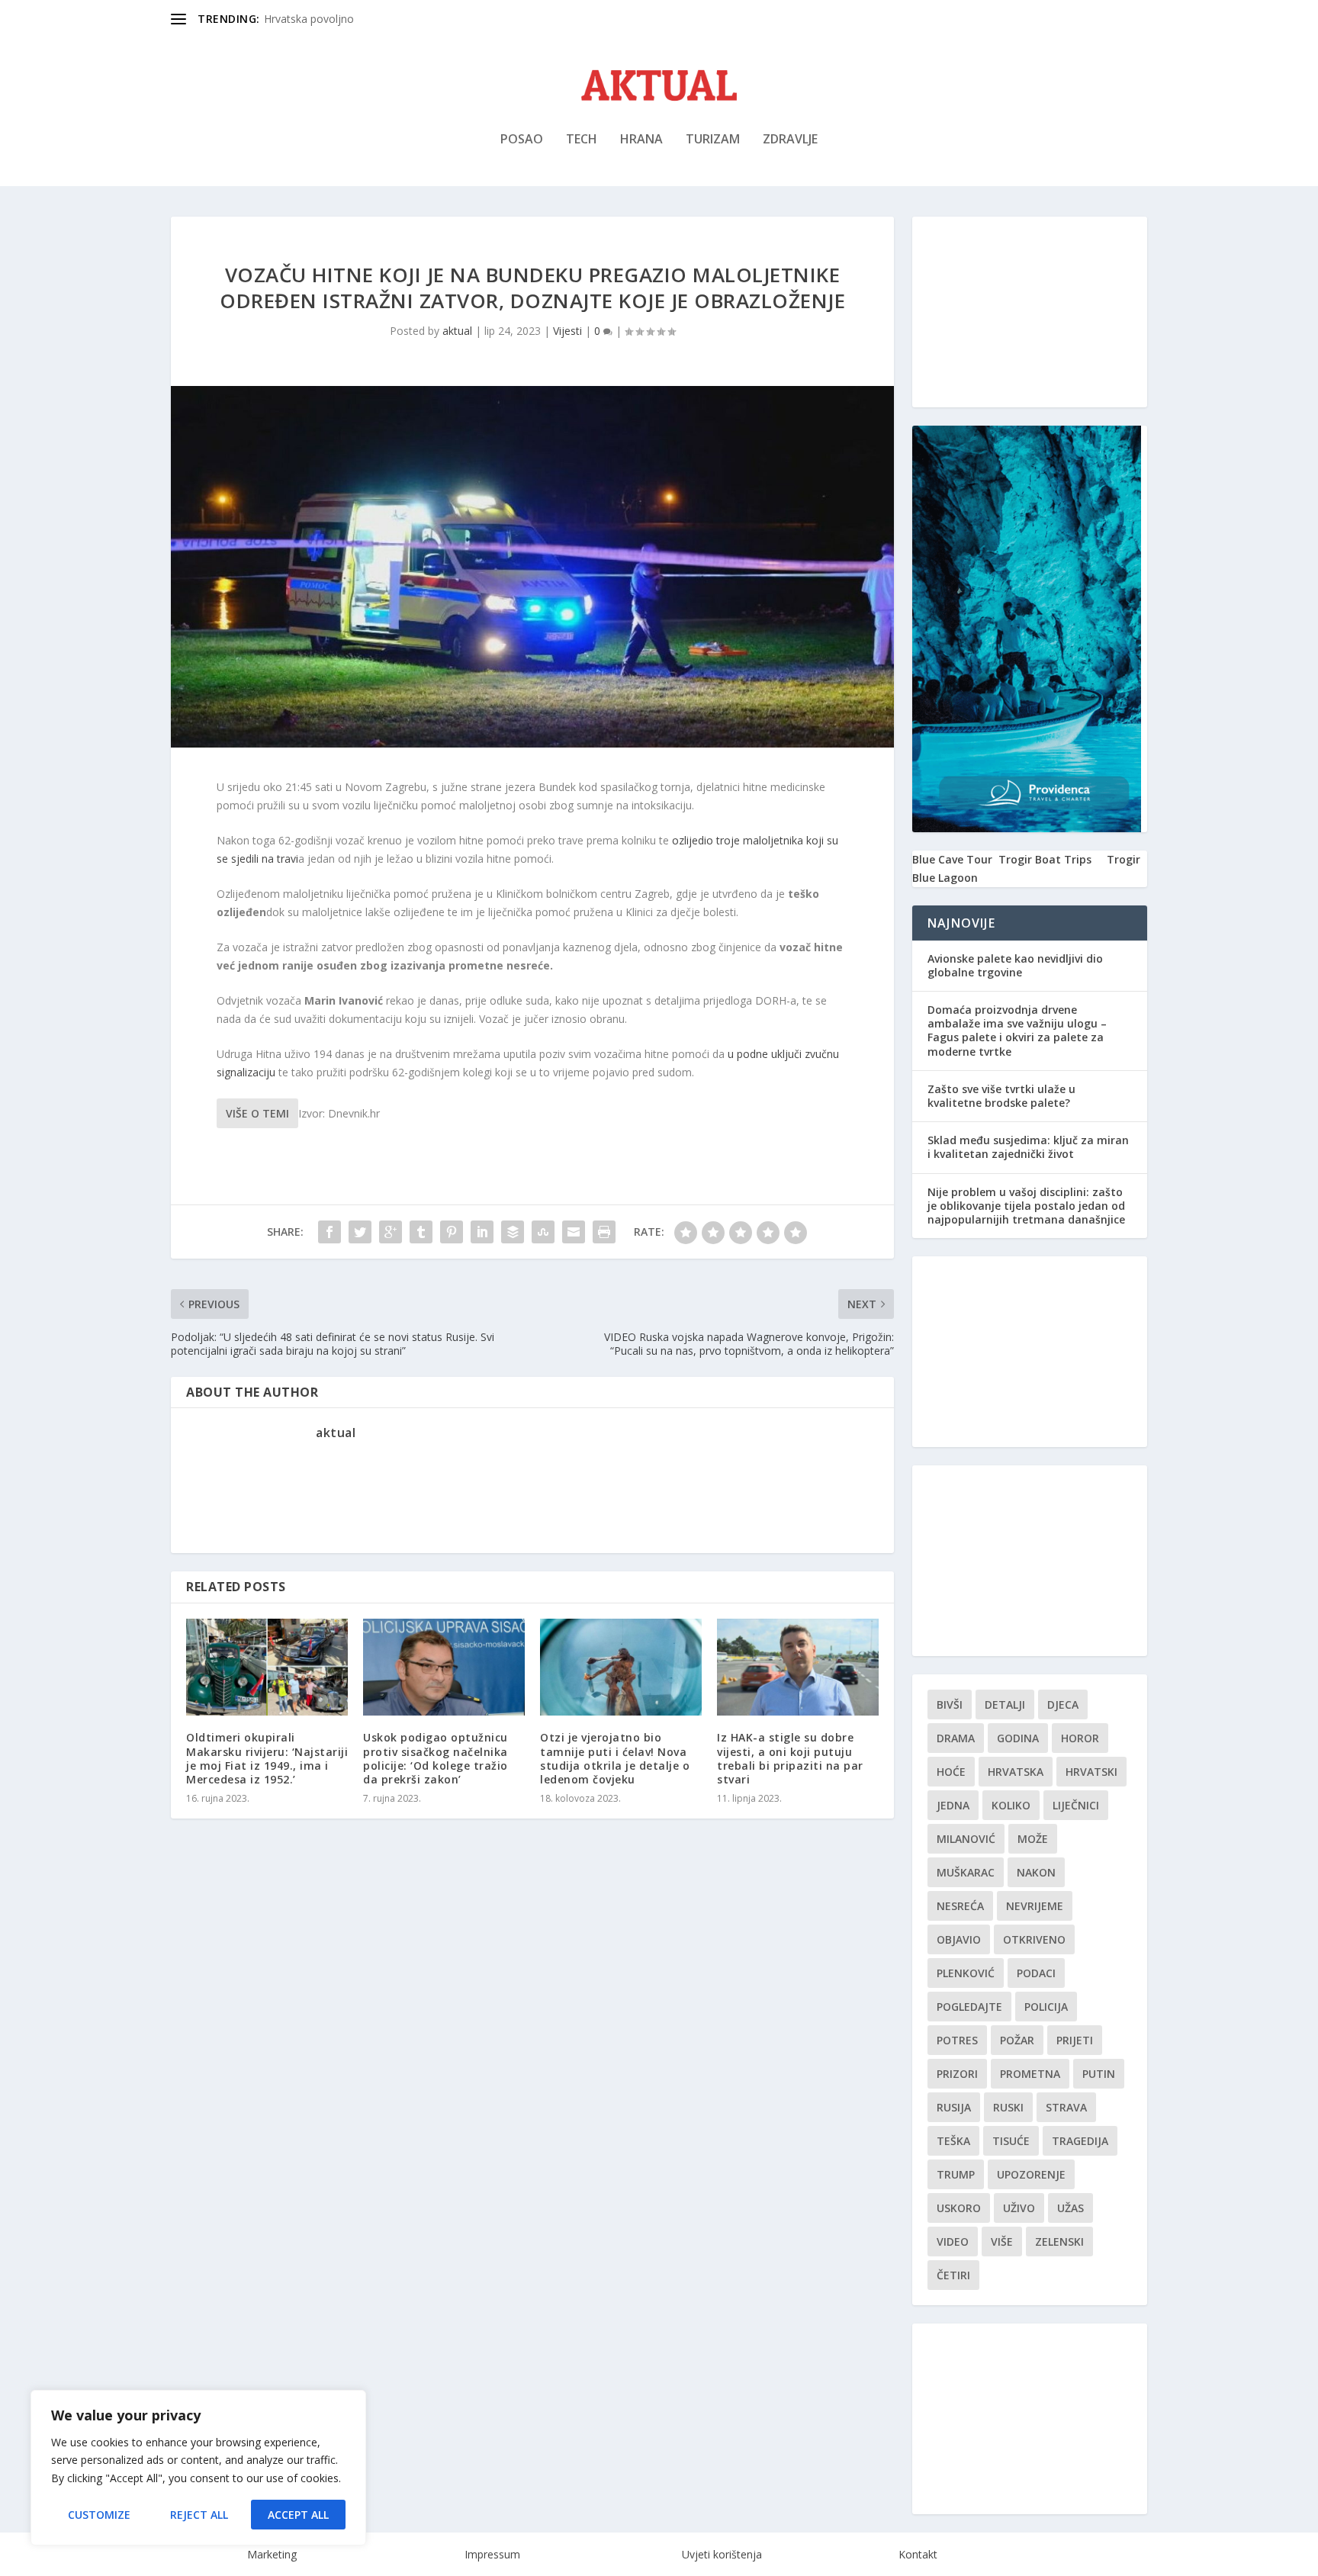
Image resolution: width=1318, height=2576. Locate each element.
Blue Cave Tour (952, 859)
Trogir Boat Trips (1045, 859)
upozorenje (1031, 2174)
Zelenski (1059, 2242)
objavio (959, 1939)
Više (1002, 2242)
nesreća (960, 1906)
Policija (1046, 2007)
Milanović (966, 1839)
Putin (1099, 2074)
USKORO (959, 2208)
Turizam (713, 140)
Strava (1066, 2107)
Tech (582, 140)
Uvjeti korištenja (722, 2554)
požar (1017, 2040)
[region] (198, 2468)
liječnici (1076, 1805)
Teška (953, 2141)
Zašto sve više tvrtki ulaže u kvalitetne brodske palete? (1001, 1096)
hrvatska (1016, 1772)
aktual (457, 331)
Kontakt (918, 2554)
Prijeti (1075, 2040)
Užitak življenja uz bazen (324, 19)
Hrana (641, 140)
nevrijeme (1035, 1906)
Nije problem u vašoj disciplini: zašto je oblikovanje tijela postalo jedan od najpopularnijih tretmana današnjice (1026, 1206)
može (1033, 1839)
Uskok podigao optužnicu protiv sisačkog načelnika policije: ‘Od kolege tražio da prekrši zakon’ (436, 1758)
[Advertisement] (1030, 312)
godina (1018, 1738)
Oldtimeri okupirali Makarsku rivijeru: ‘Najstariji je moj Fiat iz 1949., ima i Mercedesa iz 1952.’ (267, 1758)
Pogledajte (969, 2007)
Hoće (951, 1772)
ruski (1008, 2107)
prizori (957, 2074)
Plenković (966, 1973)
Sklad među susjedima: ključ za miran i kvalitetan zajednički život (1028, 1147)
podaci (1036, 1973)
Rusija (954, 2107)
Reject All (199, 2515)
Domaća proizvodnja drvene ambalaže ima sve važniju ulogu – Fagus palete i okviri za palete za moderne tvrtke (1017, 1031)
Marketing (272, 2554)
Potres (957, 2040)
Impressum (492, 2554)
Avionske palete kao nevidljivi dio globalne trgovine (1015, 965)
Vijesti (567, 331)
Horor (1080, 1738)
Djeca (1063, 1704)
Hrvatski (1091, 1772)
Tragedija (1080, 2141)
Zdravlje (790, 140)
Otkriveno (1034, 1939)
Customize (99, 2515)
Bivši (950, 1704)
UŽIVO (1019, 2208)
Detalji (1005, 1704)
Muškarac (966, 1872)
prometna (1030, 2074)
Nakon (1036, 1872)
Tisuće (1011, 2141)
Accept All (298, 2515)
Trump (956, 2174)
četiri (953, 2275)
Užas (1070, 2208)
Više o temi (257, 1113)
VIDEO (953, 2242)
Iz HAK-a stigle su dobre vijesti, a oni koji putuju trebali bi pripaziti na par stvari (790, 1758)
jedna (953, 1805)
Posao (522, 140)
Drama (956, 1738)
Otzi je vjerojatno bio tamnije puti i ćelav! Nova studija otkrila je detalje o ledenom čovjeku (615, 1758)
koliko (1011, 1805)
